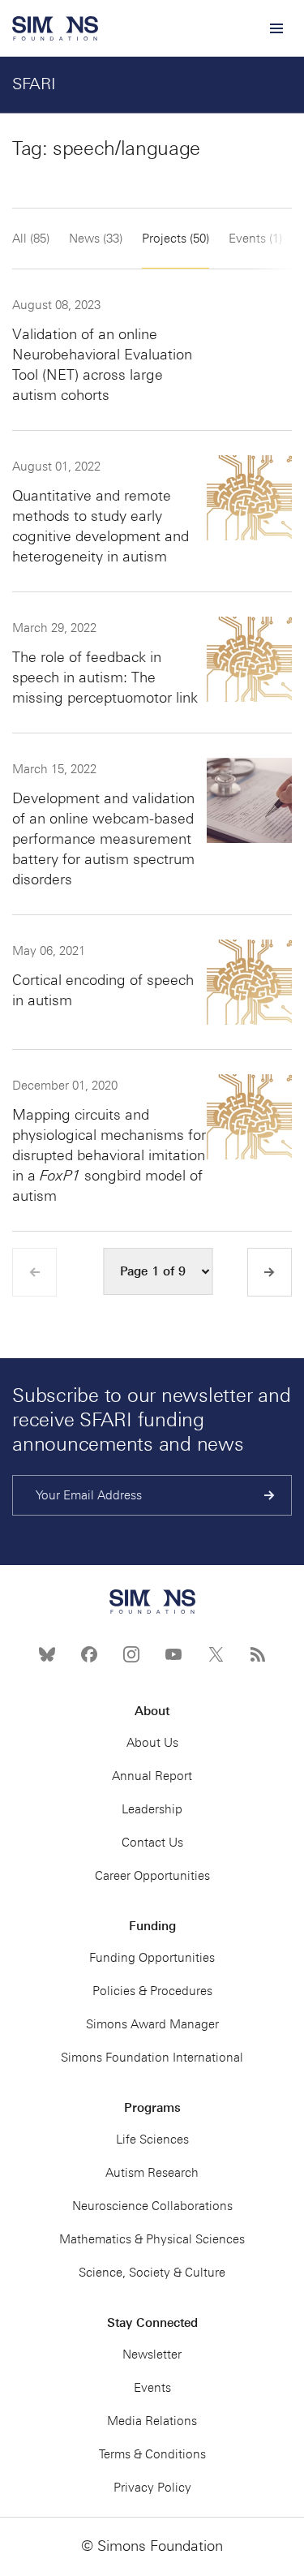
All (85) (31, 239)
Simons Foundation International (152, 2058)
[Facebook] (89, 1654)
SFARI (34, 84)
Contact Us (152, 1843)
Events (152, 2388)
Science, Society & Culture (152, 2273)
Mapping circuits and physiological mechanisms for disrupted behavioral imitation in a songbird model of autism (109, 1155)
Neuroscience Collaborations (152, 2206)
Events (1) (255, 239)
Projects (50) (176, 239)
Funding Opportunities (152, 1958)
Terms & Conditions (152, 2454)
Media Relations (152, 2421)
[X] (216, 1654)
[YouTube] (173, 1654)
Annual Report (152, 1776)
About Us (152, 1743)
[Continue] (270, 1495)
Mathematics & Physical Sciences (152, 2239)
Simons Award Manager (152, 2024)
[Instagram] (131, 1654)
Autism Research (152, 2173)
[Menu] (276, 28)
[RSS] (258, 1654)
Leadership (152, 1809)
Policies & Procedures (152, 1991)
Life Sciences (152, 2139)
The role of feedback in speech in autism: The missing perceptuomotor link (105, 677)
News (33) (96, 239)
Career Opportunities (152, 1876)
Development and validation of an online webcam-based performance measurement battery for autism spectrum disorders (103, 839)
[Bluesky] (47, 1654)
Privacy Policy (152, 2488)
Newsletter (152, 2355)
